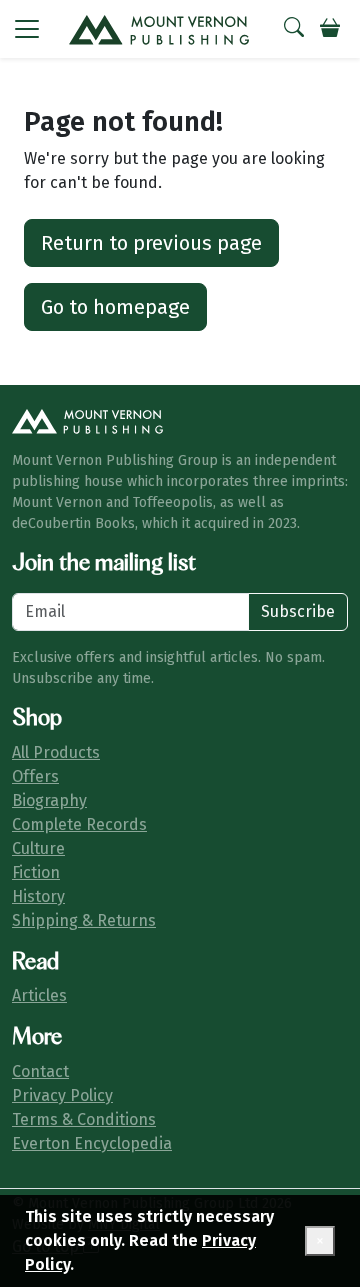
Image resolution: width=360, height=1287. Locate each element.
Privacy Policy (62, 1095)
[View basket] (330, 29)
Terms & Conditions (84, 1119)
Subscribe (298, 611)
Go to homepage (115, 307)
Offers (35, 776)
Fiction (36, 872)
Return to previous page (151, 243)
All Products (56, 752)
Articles (39, 995)
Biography (49, 800)
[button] (27, 29)
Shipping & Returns (84, 920)
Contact (40, 1071)
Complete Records (79, 824)
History (38, 896)
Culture (38, 848)
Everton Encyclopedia (92, 1143)
